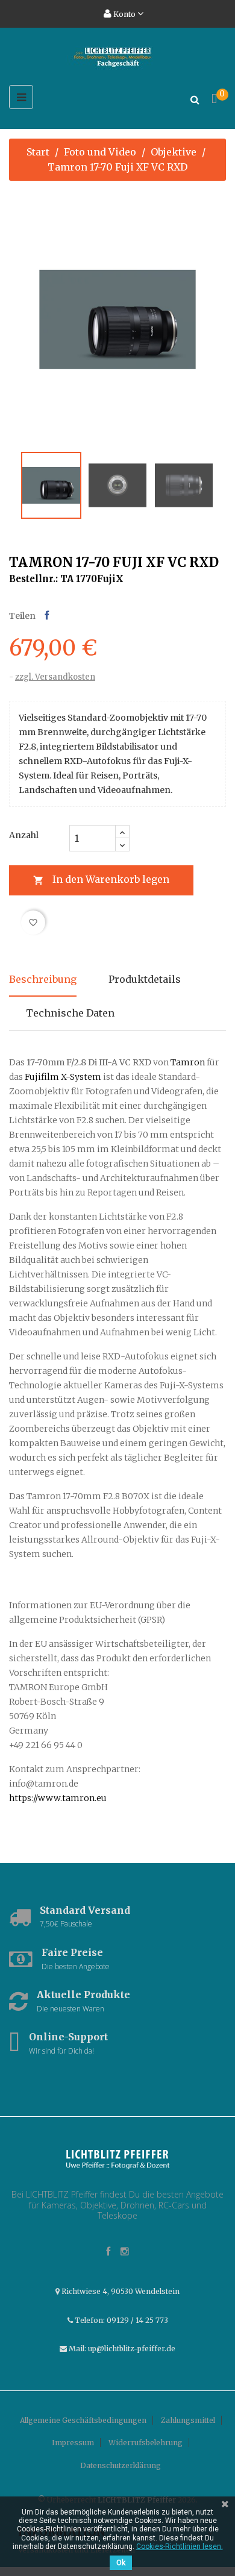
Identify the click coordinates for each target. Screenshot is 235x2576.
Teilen (47, 616)
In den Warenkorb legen (101, 879)
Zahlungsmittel (188, 2420)
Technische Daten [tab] (70, 1013)
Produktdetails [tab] (145, 979)
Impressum (73, 2443)
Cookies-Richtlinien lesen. (180, 2546)
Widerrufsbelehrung (146, 2443)
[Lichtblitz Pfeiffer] (118, 2159)
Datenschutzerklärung (121, 2465)
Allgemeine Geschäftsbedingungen (83, 2420)
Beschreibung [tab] (43, 979)
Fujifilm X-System (63, 1077)
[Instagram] (125, 2252)
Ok (121, 2563)
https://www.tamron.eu (58, 1798)
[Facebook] (108, 2252)
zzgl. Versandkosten (55, 677)
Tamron (188, 1062)
